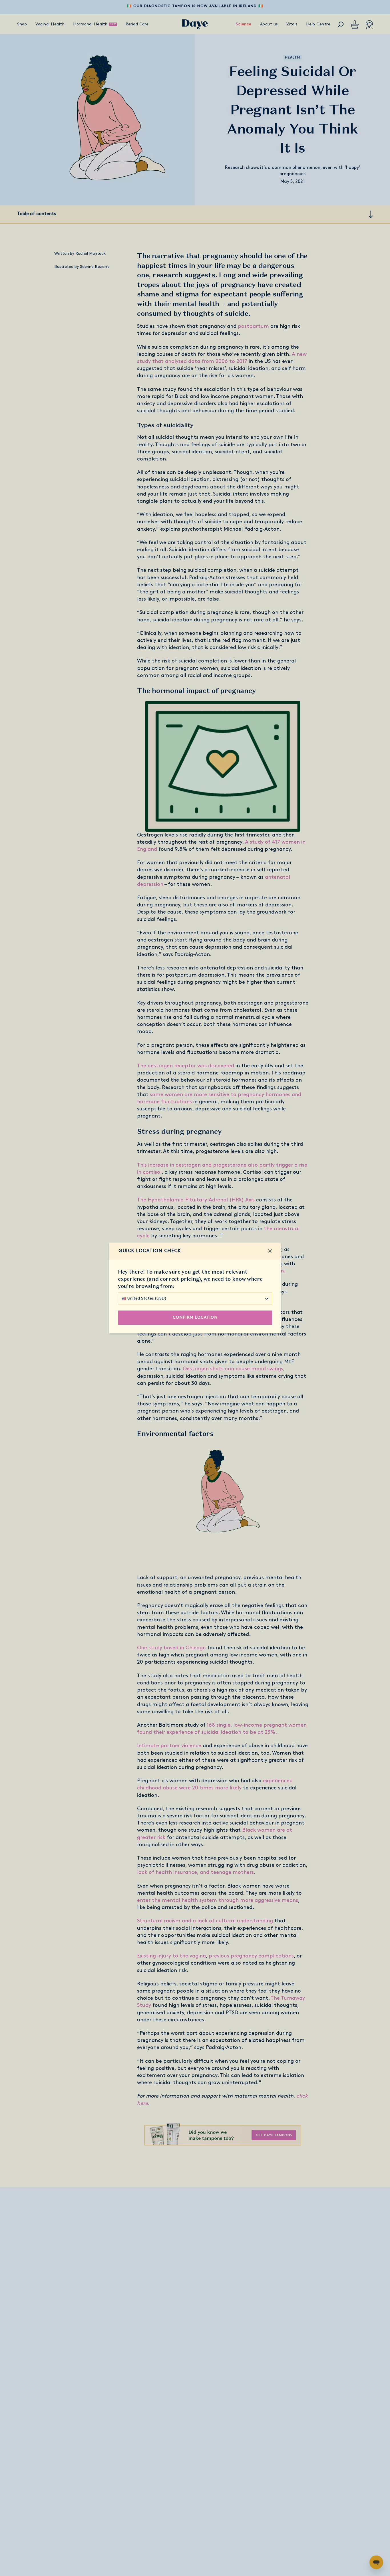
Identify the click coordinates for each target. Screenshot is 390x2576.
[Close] (270, 1251)
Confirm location (195, 1318)
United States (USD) (147, 1299)
